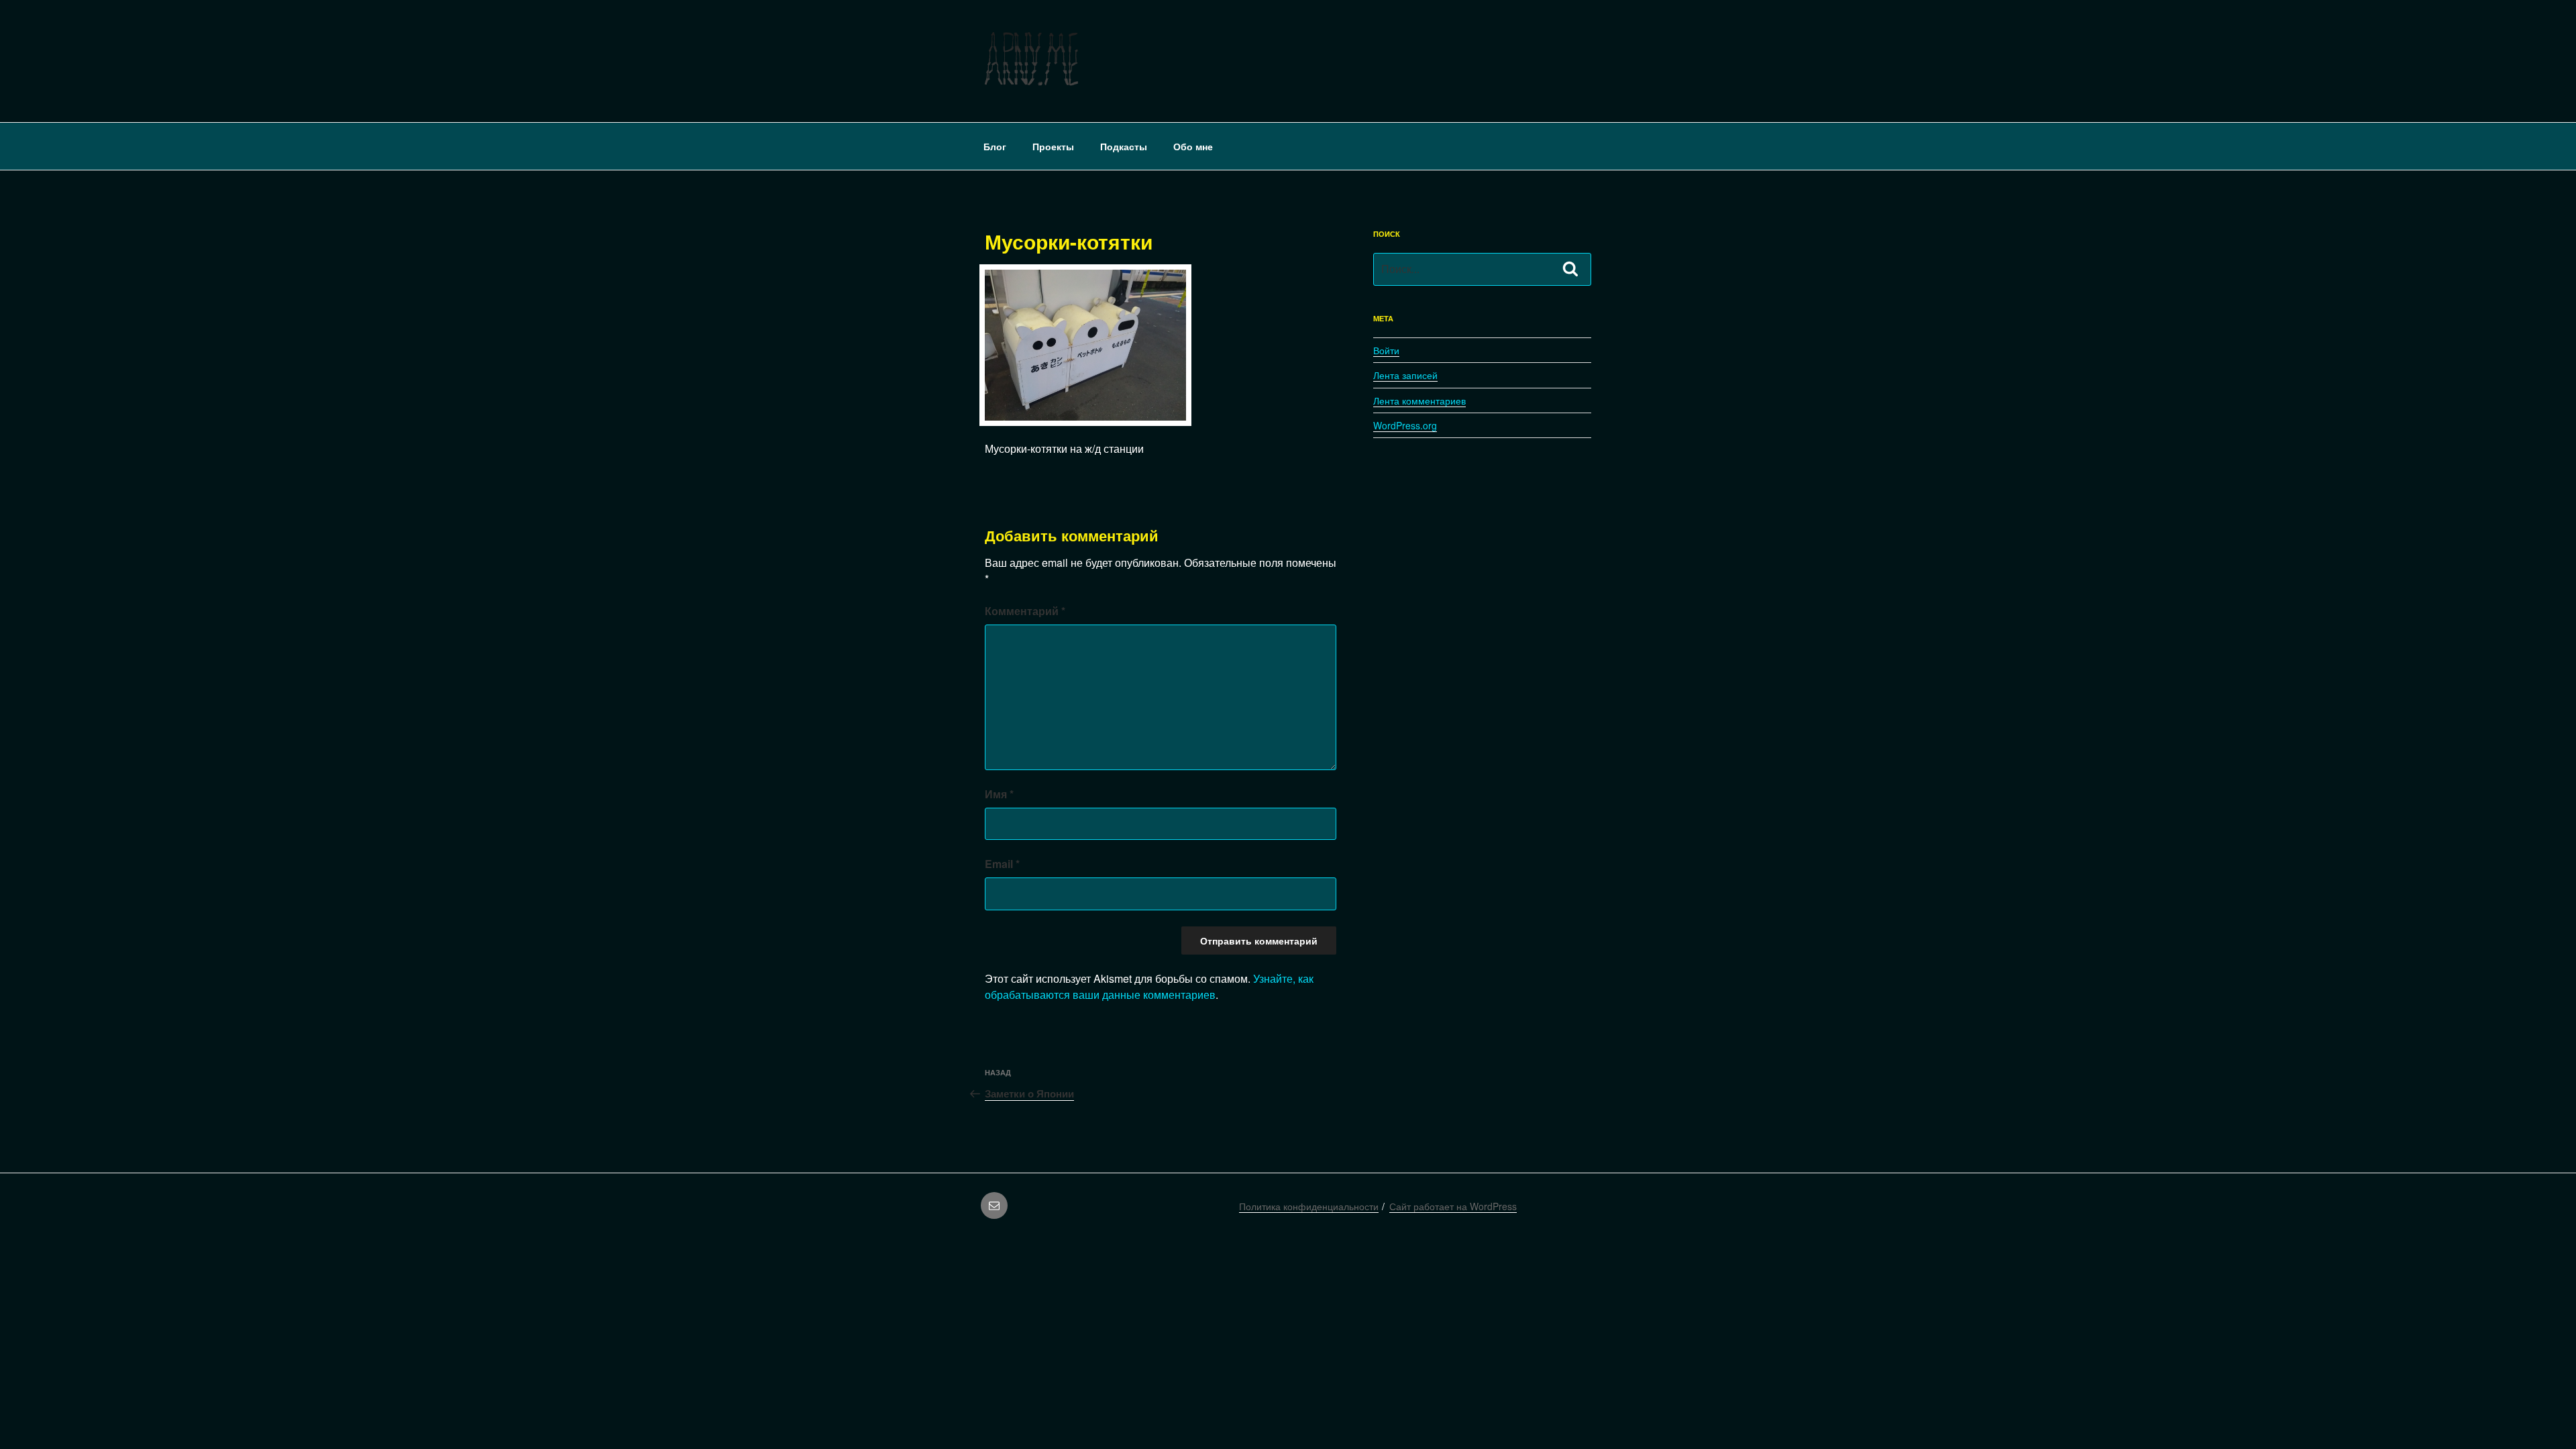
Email (1002, 864)
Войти (1386, 350)
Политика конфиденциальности (1309, 1206)
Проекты (1053, 146)
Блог (995, 146)
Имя (999, 794)
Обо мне (1193, 146)
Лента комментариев (1419, 400)
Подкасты (1124, 146)
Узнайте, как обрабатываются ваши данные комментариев (1149, 986)
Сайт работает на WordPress (1453, 1206)
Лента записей (1405, 375)
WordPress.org (1405, 425)
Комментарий (1025, 611)
